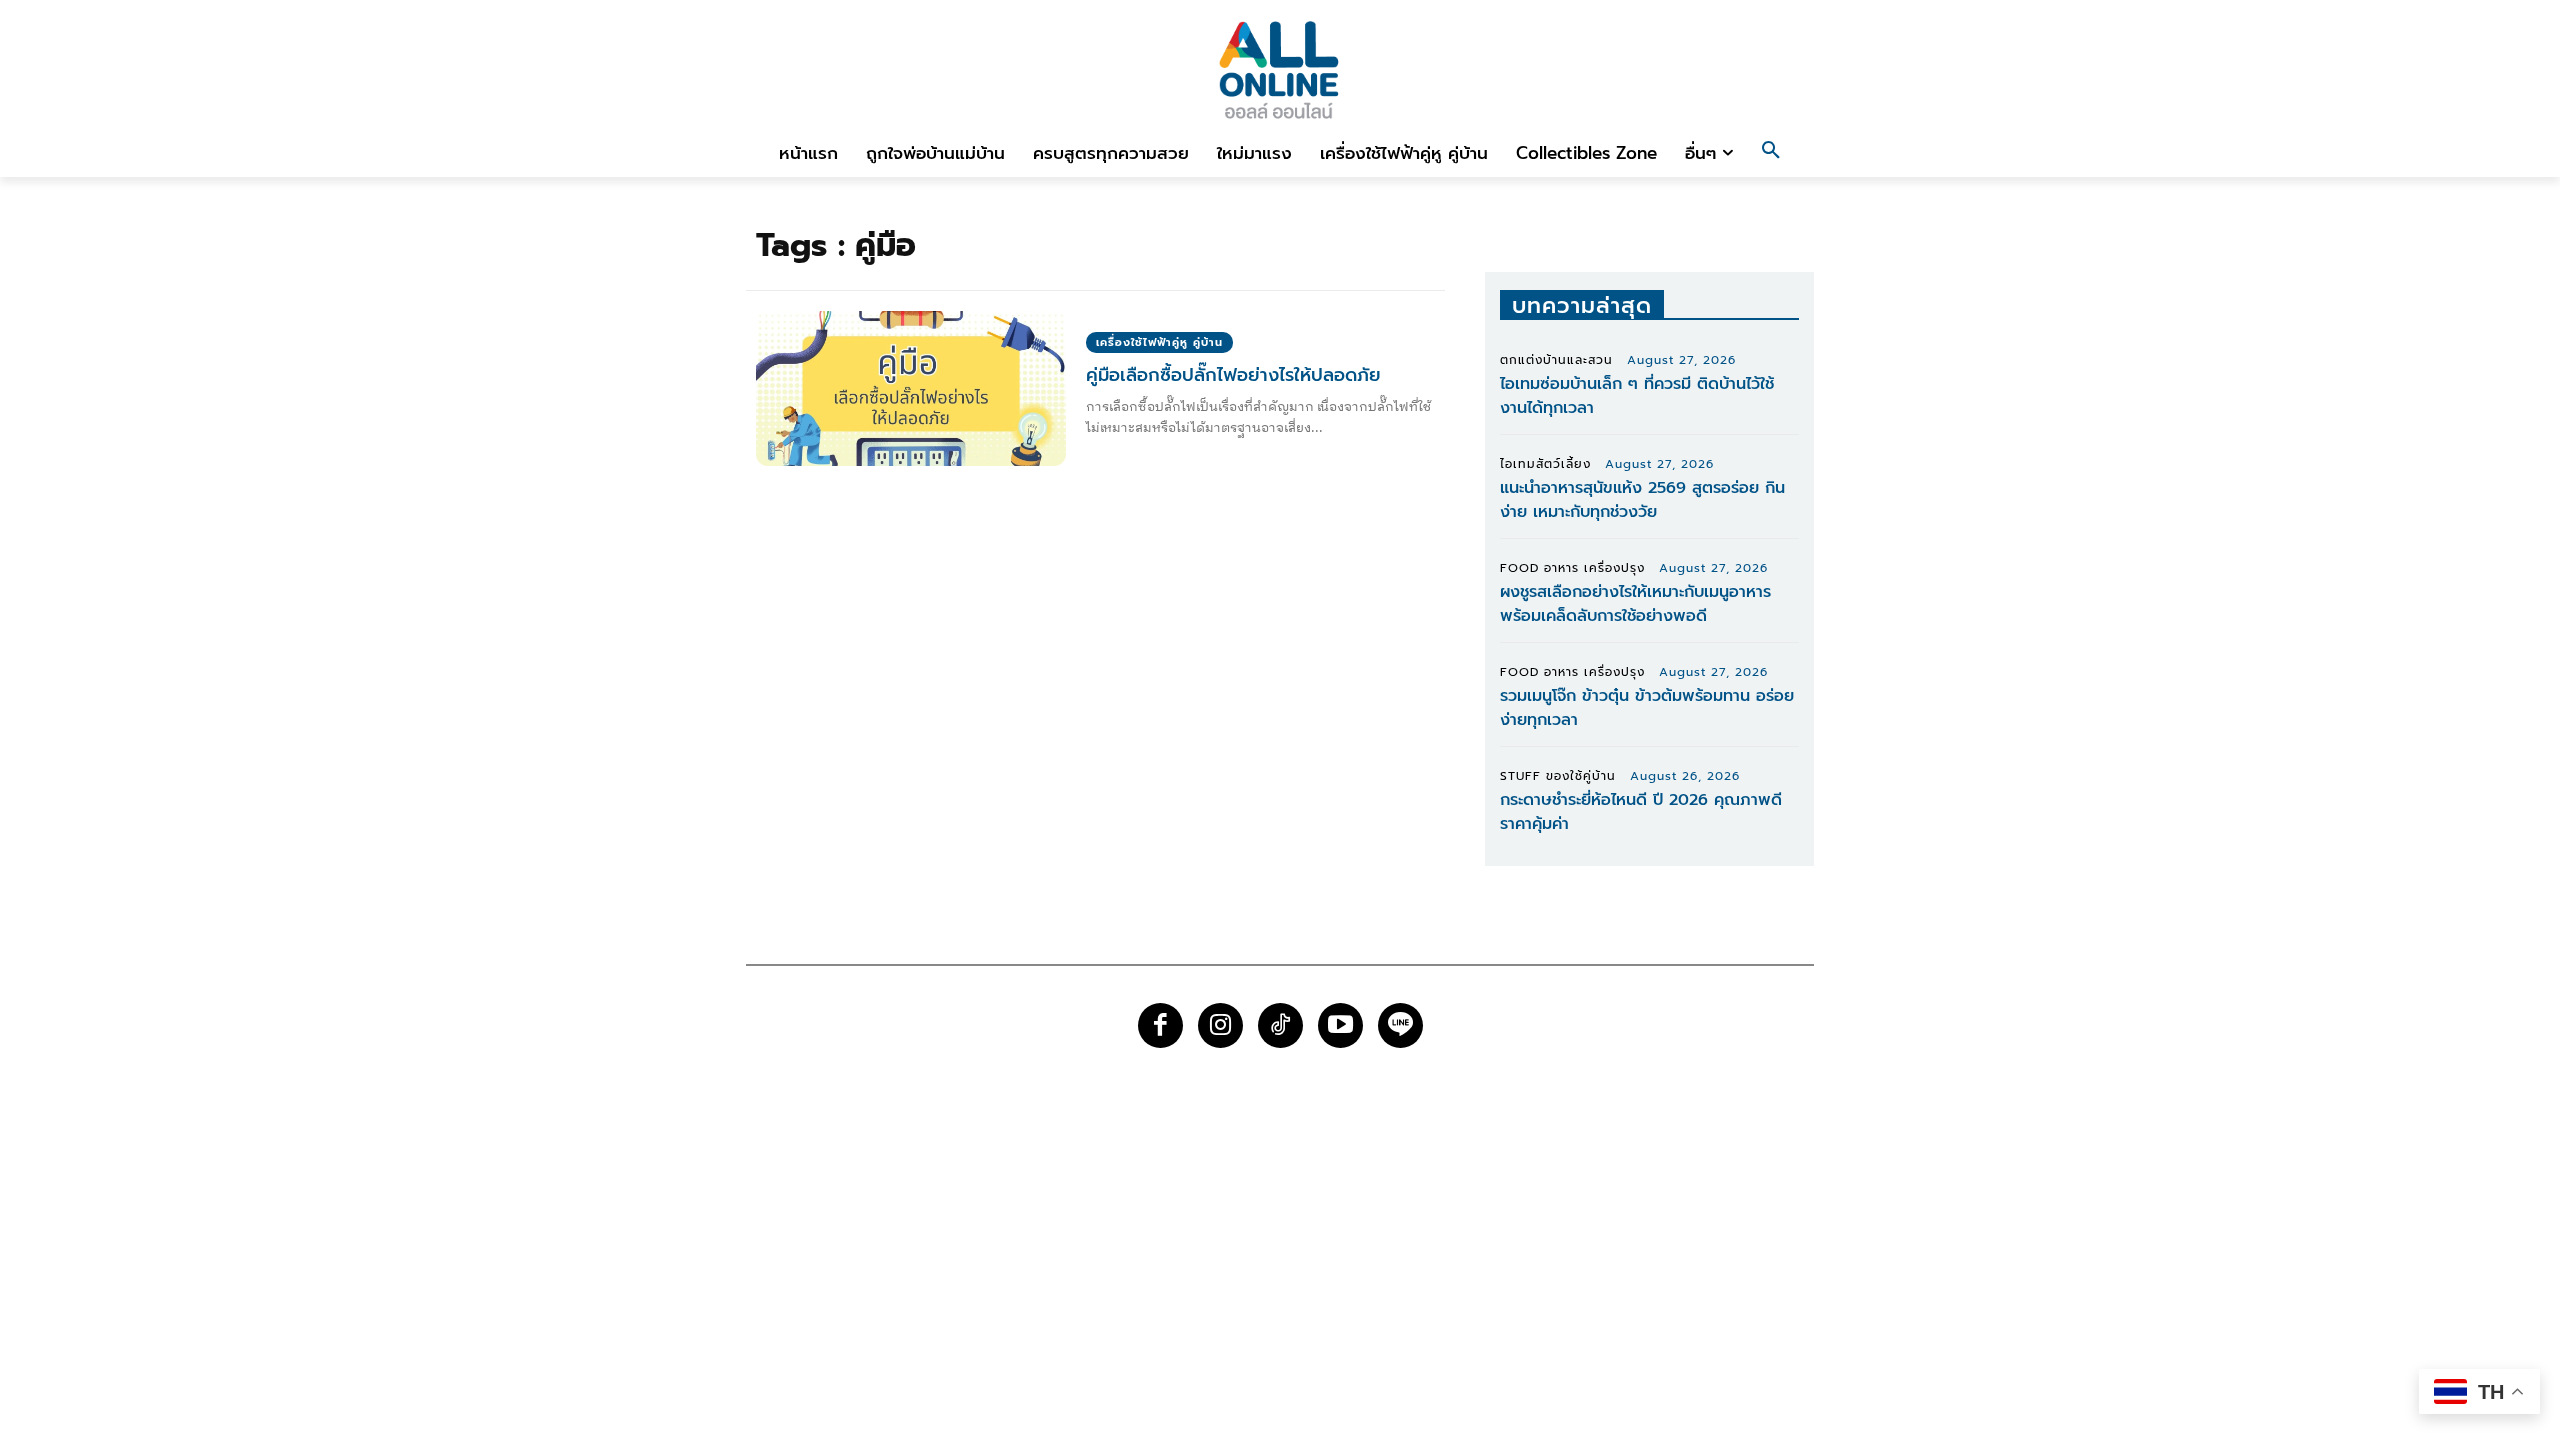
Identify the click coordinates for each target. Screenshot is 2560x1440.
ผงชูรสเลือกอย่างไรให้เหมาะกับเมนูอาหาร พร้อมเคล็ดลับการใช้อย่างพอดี (1635, 604)
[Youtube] (1340, 1025)
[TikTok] (1280, 1025)
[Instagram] (1220, 1025)
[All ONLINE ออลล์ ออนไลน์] (1280, 69)
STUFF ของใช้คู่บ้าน (1558, 776)
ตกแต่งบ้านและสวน (1556, 360)
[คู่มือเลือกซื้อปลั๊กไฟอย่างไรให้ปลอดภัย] (911, 388)
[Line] (1400, 1025)
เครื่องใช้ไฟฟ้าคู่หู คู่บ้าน (1159, 342)
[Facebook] (1160, 1025)
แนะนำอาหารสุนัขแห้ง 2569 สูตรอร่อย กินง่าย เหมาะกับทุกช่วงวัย (1642, 500)
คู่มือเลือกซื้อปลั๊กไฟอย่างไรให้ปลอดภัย (1233, 375)
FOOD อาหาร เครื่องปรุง (1572, 568)
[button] (1771, 153)
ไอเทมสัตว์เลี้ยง (1545, 464)
